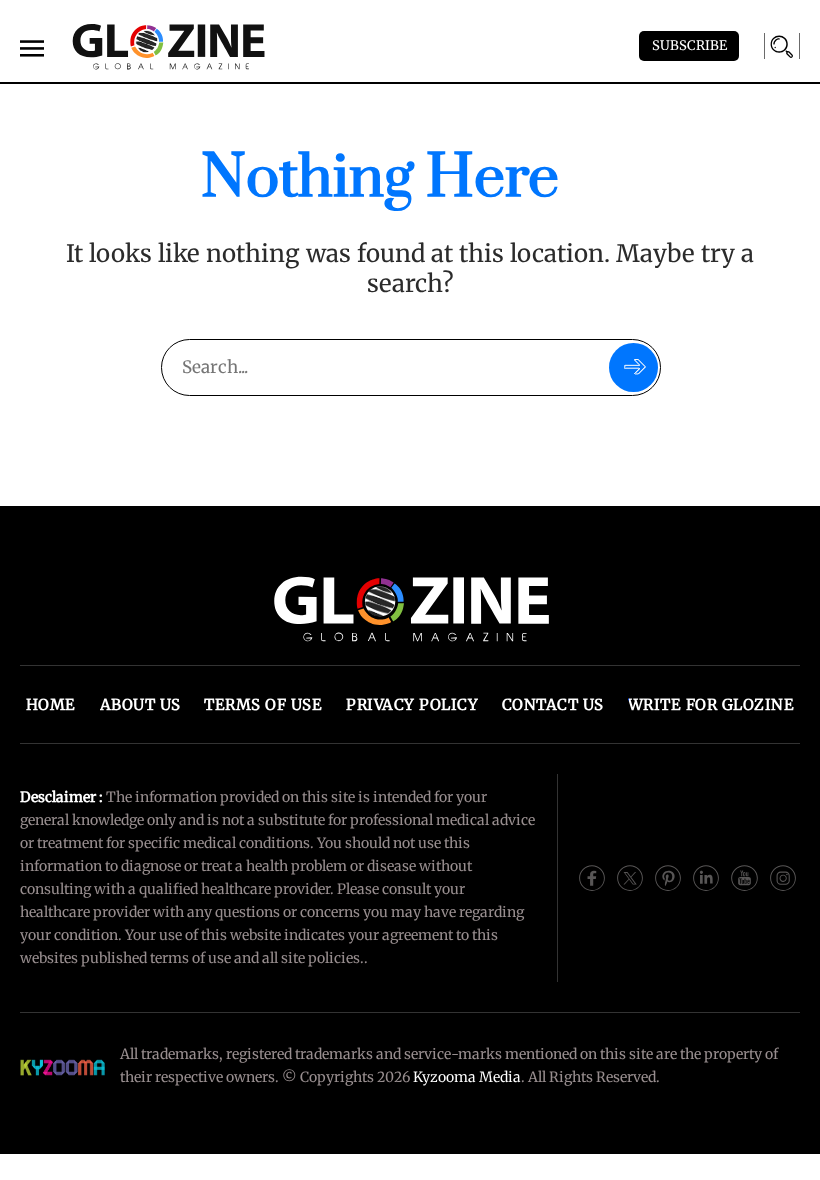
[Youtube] (744, 877)
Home (51, 704)
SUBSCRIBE (689, 45)
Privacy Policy (412, 704)
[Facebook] (592, 877)
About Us (140, 704)
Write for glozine (711, 704)
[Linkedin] (706, 877)
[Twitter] (630, 877)
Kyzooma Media (467, 1077)
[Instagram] (783, 877)
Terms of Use (263, 704)
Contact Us (553, 704)
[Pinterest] (668, 877)
